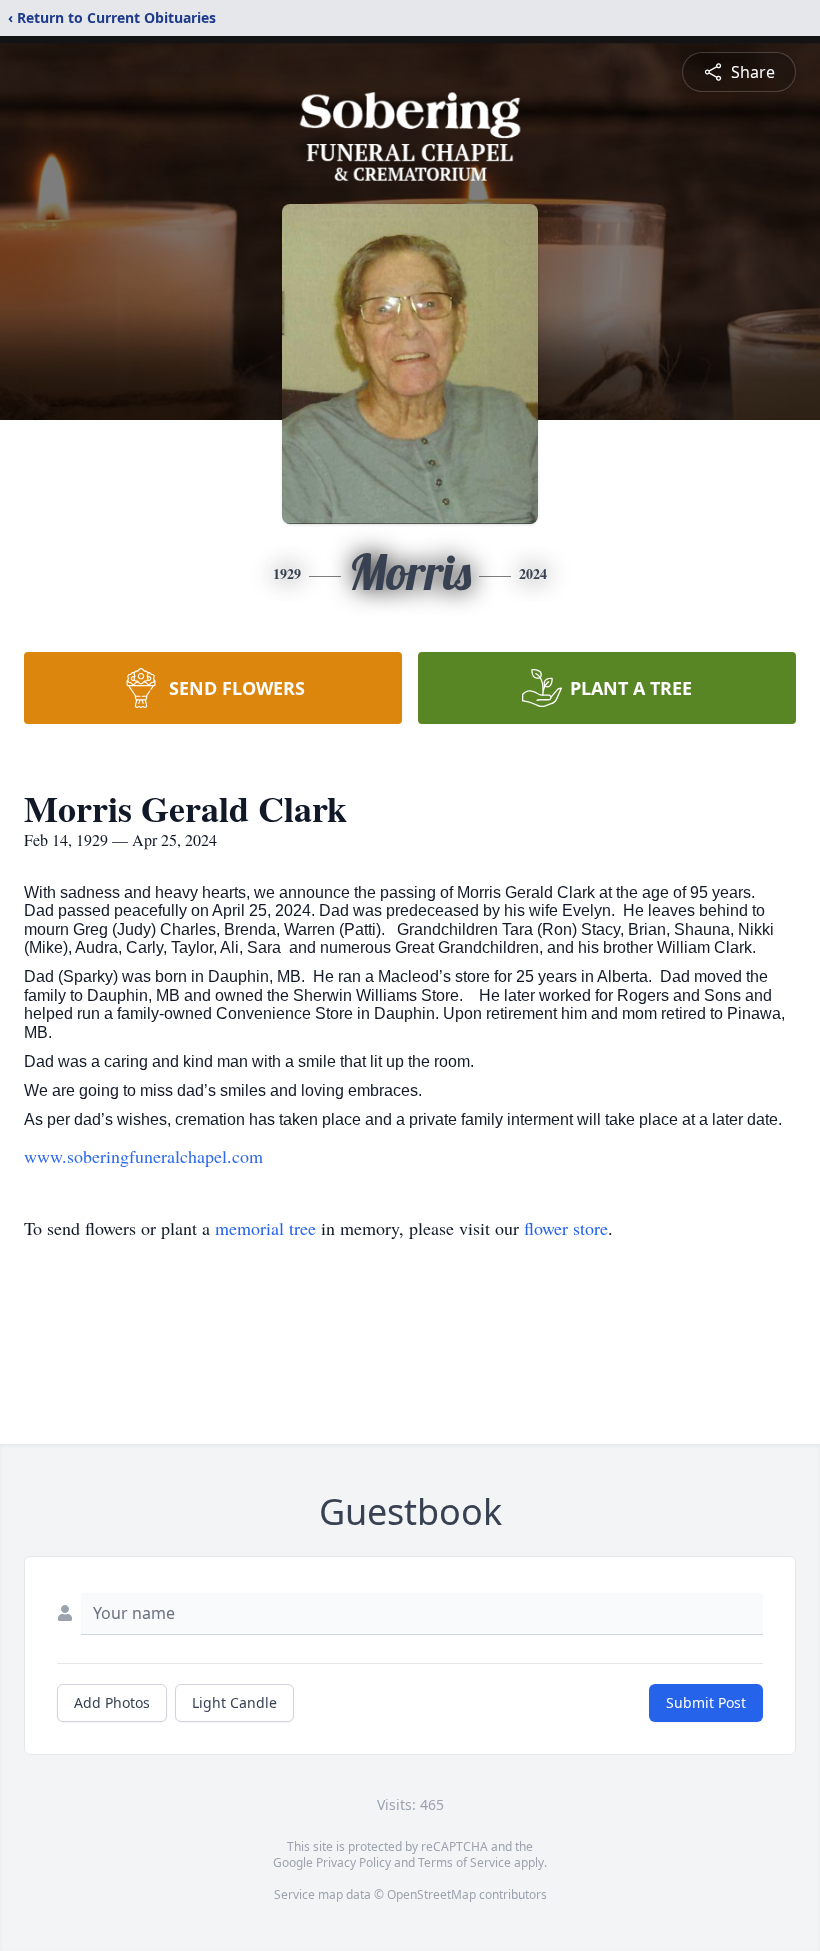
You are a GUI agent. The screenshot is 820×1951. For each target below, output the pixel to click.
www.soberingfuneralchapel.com (143, 1156)
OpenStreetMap (431, 1894)
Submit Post (706, 1702)
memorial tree (265, 1228)
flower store (566, 1228)
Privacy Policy (353, 1862)
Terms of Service (464, 1862)
